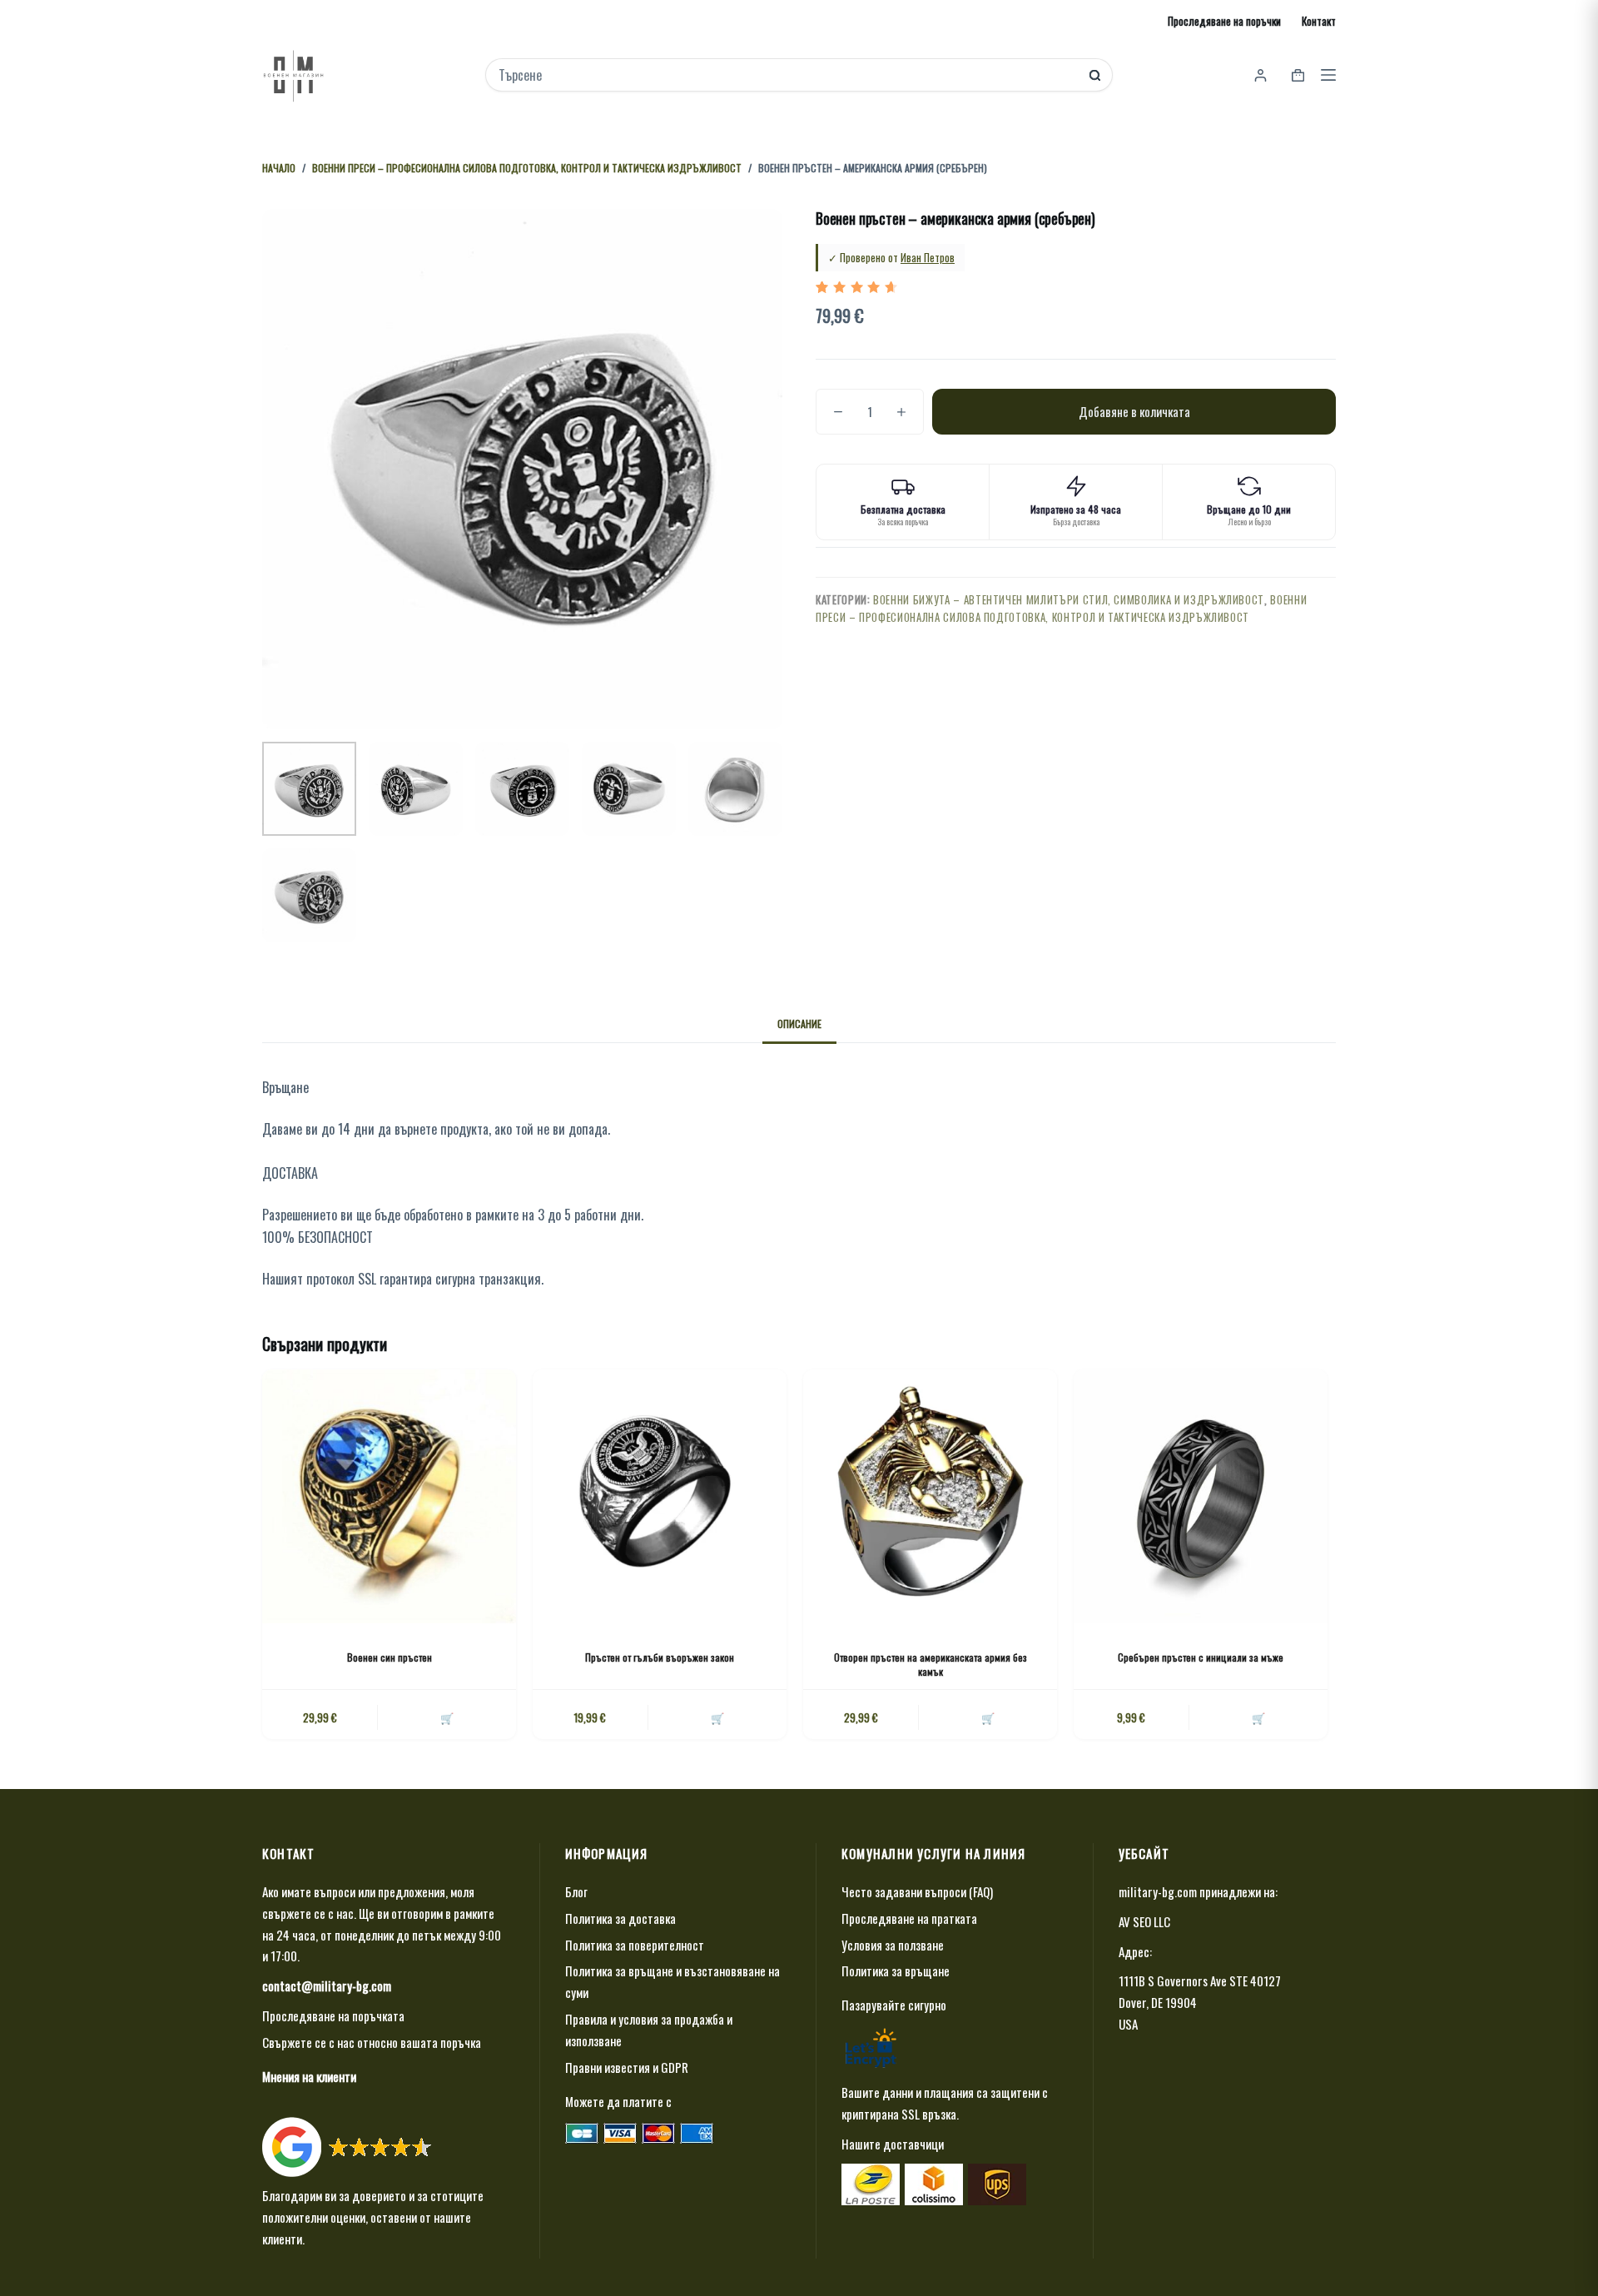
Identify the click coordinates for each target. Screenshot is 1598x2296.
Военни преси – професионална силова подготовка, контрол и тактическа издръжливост (1061, 608)
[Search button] (1095, 75)
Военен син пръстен (390, 1657)
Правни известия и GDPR (627, 2067)
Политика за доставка (620, 1918)
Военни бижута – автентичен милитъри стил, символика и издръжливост (1069, 599)
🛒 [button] (447, 1717)
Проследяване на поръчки (1224, 21)
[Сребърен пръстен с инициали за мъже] (1201, 1496)
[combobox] (788, 75)
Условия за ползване (893, 1945)
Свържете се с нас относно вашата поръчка (372, 2042)
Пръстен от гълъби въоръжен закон (660, 1657)
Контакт (1319, 21)
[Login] (1261, 75)
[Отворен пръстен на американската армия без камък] (930, 1496)
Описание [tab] (799, 1024)
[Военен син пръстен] (389, 1496)
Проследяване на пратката (909, 1918)
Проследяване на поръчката (333, 2015)
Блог (576, 1891)
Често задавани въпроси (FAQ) (917, 1891)
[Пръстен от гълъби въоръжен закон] (660, 1496)
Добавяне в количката (1134, 411)
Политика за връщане (896, 1970)
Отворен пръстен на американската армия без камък (931, 1664)
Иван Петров (928, 257)
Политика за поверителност (635, 1945)
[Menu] (1328, 75)
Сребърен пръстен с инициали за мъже (1201, 1657)
